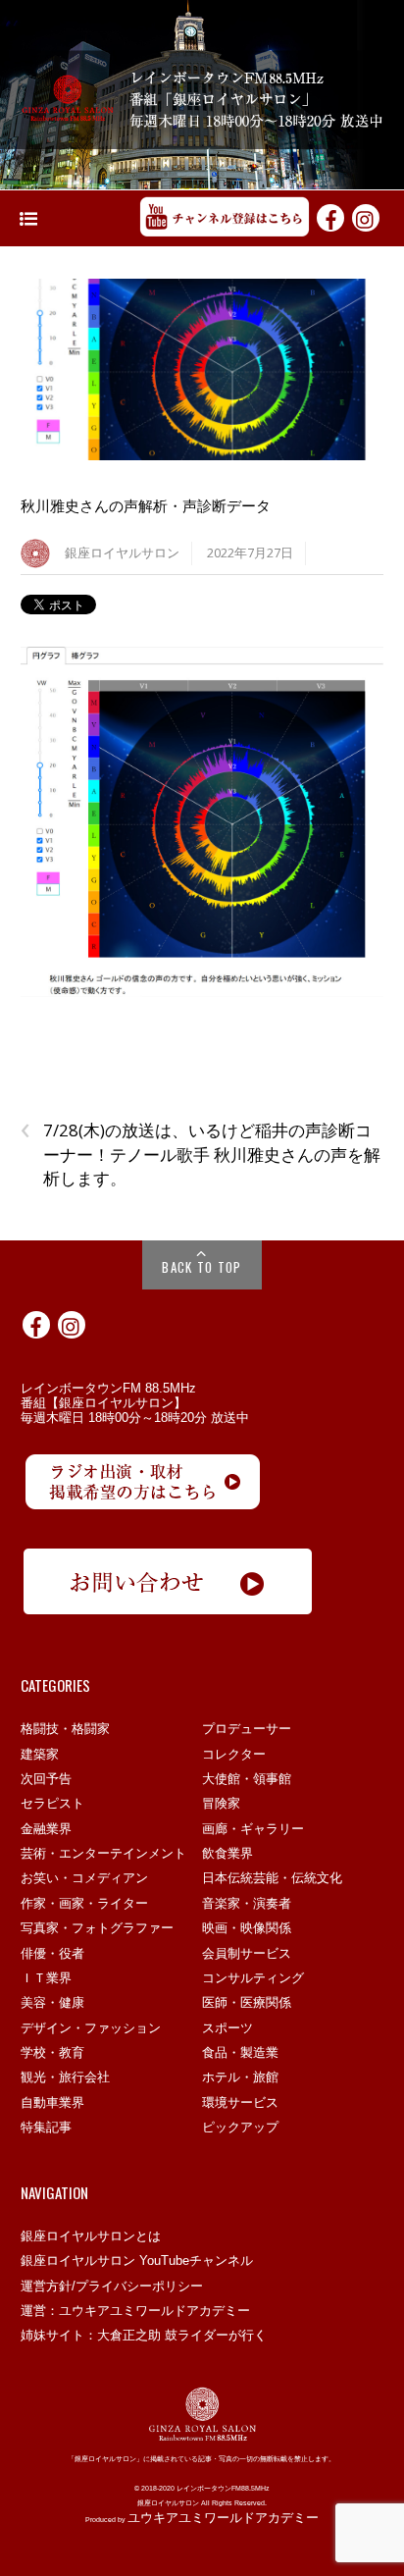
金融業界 (46, 1829)
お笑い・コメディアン (84, 1878)
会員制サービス (247, 1953)
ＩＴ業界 (46, 1978)
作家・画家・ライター (84, 1903)
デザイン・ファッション (91, 2028)
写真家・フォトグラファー (97, 1928)
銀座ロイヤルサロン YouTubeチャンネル (137, 2261)
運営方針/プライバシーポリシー (112, 2286)
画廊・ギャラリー (253, 1829)
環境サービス (240, 2103)
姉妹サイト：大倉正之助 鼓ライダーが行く (144, 2335)
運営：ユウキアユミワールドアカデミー (135, 2311)
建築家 (40, 1754)
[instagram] (366, 217)
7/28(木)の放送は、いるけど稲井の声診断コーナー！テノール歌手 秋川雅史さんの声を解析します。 (201, 1154)
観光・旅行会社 (65, 2077)
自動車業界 (52, 2103)
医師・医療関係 (247, 2002)
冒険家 (221, 1803)
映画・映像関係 (247, 1928)
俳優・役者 (52, 1953)
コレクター (234, 1754)
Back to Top (202, 1267)
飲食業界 (227, 1853)
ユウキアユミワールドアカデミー (223, 2518)
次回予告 (46, 1779)
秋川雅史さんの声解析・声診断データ (146, 505)
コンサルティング (253, 1978)
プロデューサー (247, 1729)
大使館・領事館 (247, 1779)
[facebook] (330, 217)
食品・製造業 (240, 2052)
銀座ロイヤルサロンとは (91, 2236)
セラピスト (52, 1803)
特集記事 (46, 2127)
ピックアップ (240, 2127)
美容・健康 (52, 2002)
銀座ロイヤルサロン (122, 553)
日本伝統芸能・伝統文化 (272, 1878)
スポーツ (227, 2028)
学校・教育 (52, 2052)
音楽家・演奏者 (247, 1903)
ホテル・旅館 (240, 2077)
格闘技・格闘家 (65, 1729)
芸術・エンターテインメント (103, 1853)
